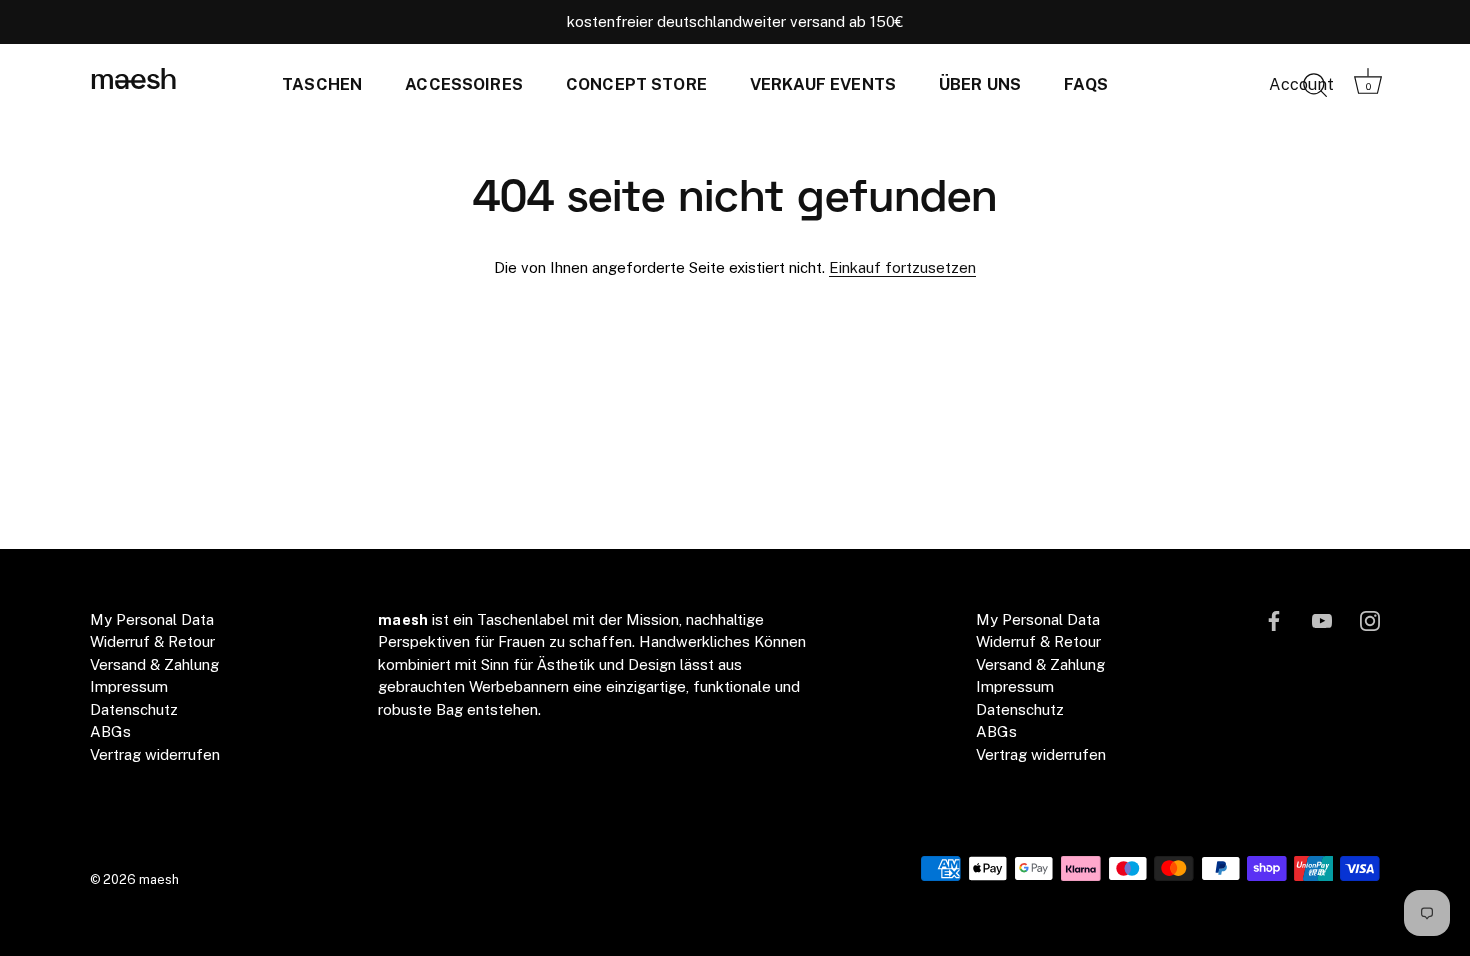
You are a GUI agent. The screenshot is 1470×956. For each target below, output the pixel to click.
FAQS (1086, 84)
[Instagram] (1370, 619)
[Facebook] (1274, 619)
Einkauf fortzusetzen (902, 267)
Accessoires (464, 84)
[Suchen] (1315, 86)
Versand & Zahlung (154, 664)
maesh (133, 81)
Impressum (129, 686)
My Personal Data (152, 619)
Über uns (980, 84)
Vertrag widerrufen (155, 754)
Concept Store (636, 84)
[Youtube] (1322, 619)
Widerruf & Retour (152, 641)
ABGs (110, 731)
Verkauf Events (823, 84)
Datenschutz (134, 709)
